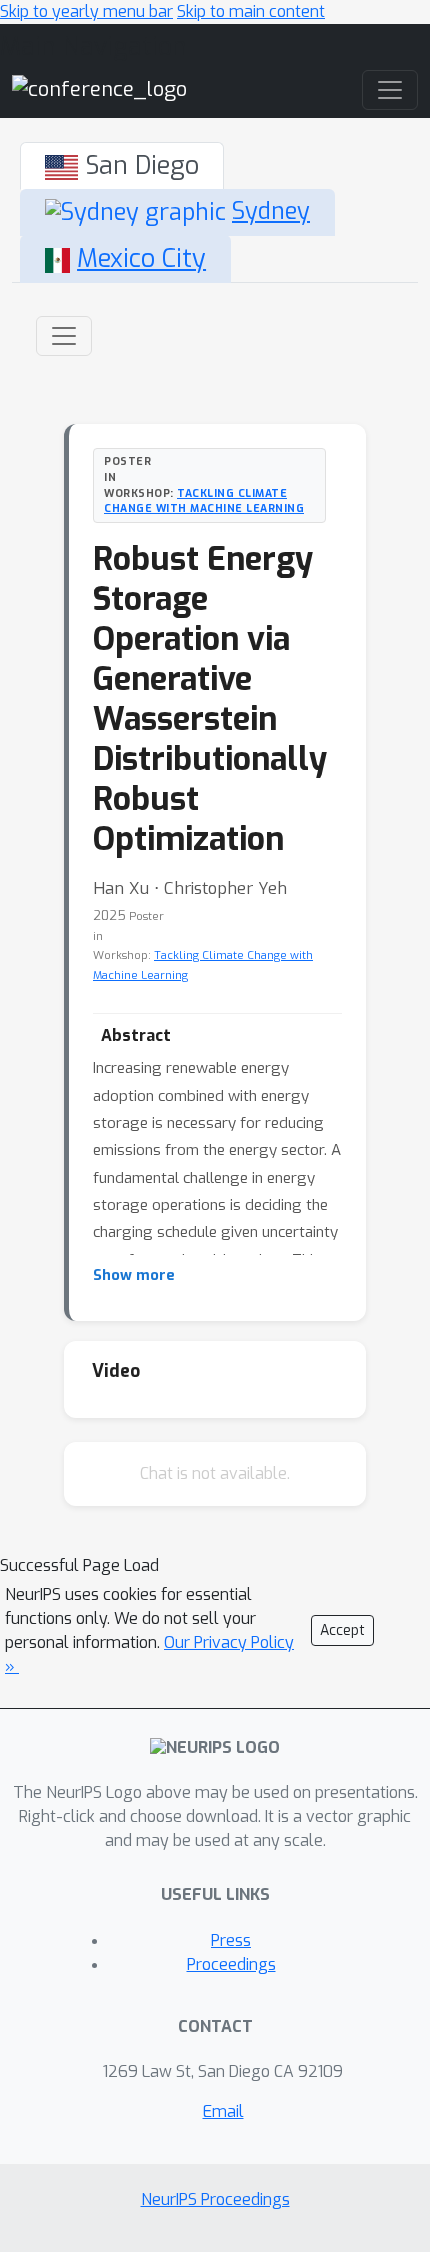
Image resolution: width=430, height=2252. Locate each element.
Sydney (271, 211)
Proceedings (231, 1964)
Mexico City (141, 258)
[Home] (99, 89)
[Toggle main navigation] (390, 90)
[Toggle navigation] (64, 336)
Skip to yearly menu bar (86, 11)
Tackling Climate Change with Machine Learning (204, 501)
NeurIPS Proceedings (215, 2199)
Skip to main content (251, 11)
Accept (342, 1630)
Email (223, 2111)
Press (231, 1940)
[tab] (122, 166)
